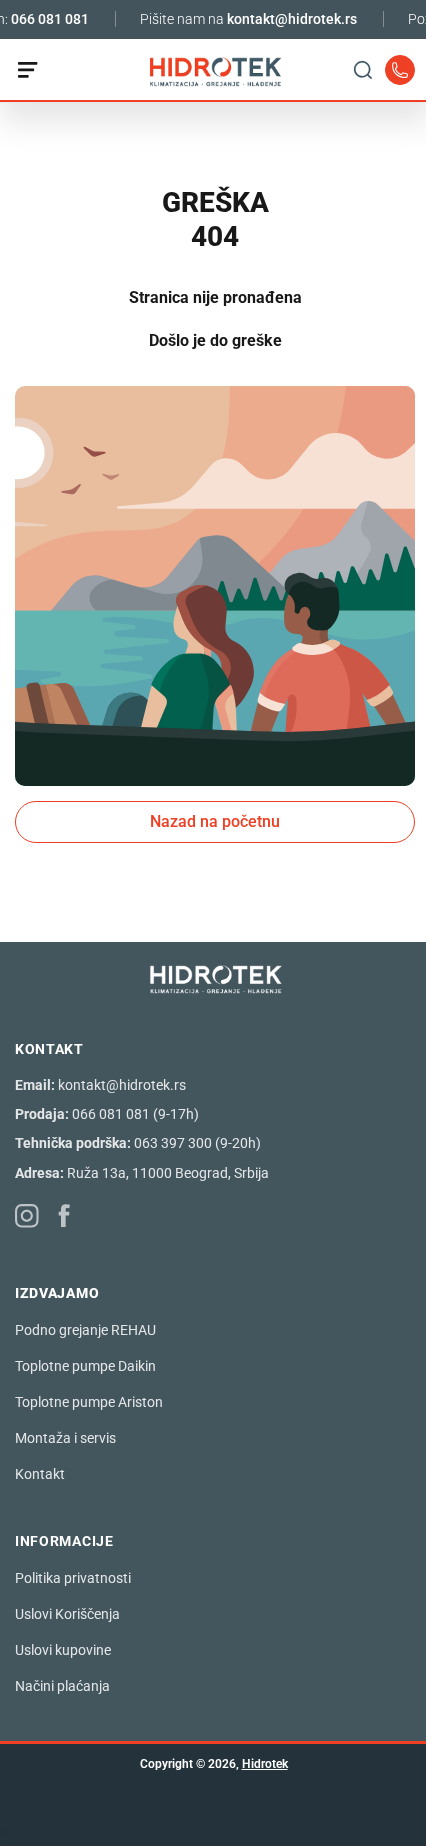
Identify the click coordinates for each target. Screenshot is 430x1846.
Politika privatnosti (73, 1578)
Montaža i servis (65, 1438)
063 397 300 (173, 1143)
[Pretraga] (348, 70)
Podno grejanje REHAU (85, 1330)
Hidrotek (265, 1764)
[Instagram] (27, 1216)
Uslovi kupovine (63, 1650)
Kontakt (40, 1474)
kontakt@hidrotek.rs (282, 19)
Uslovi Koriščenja (67, 1614)
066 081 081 (40, 19)
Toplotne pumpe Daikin (85, 1366)
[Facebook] (64, 1215)
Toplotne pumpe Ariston (89, 1402)
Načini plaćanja (62, 1686)
